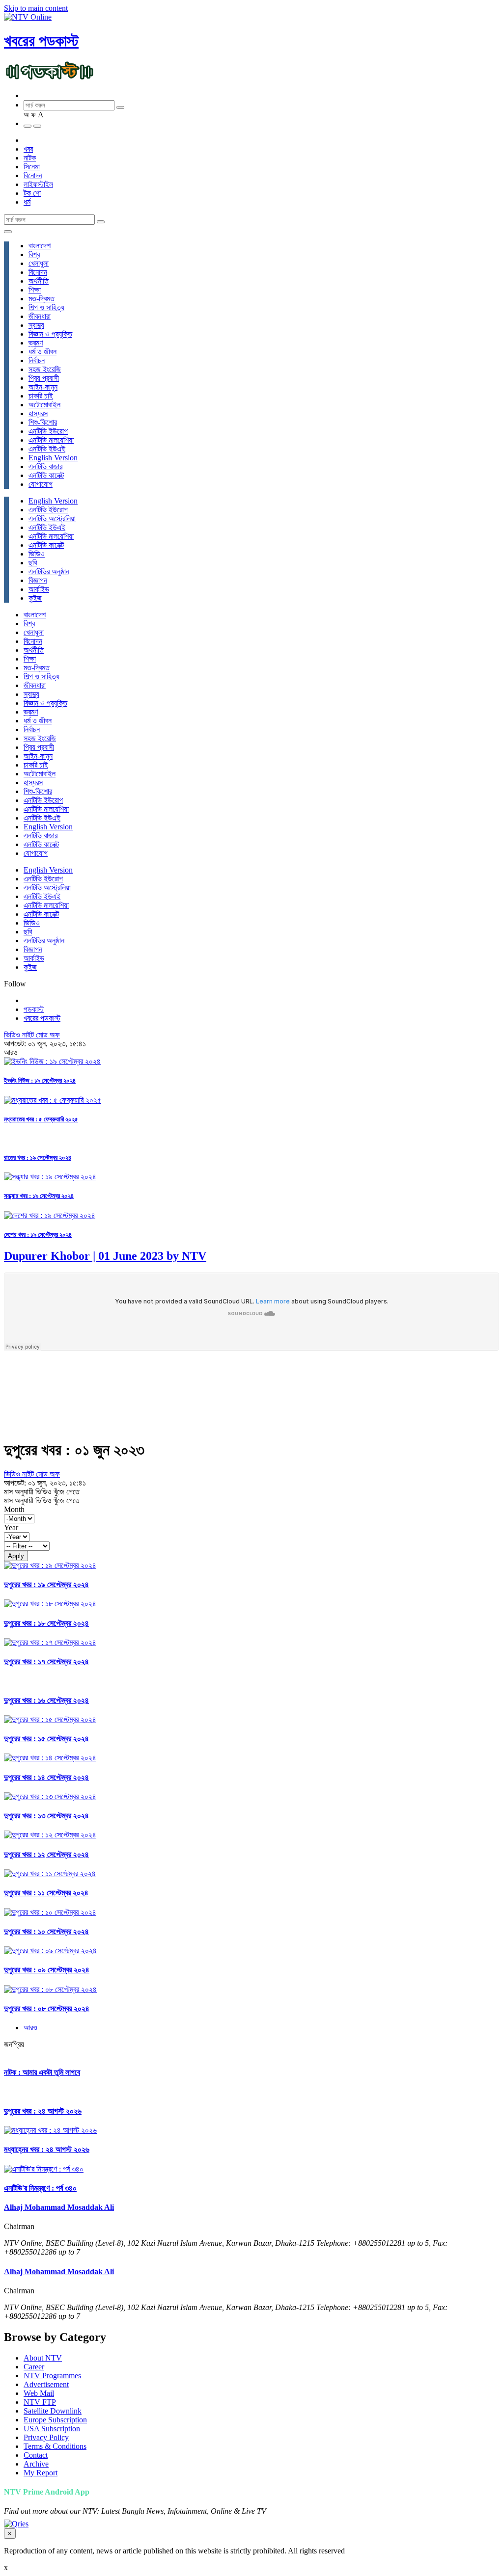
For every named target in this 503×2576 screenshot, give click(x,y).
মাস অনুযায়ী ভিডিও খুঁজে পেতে (42, 1492)
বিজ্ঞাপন (38, 580)
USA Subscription (52, 2429)
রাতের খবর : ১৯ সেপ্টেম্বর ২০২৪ (38, 1157)
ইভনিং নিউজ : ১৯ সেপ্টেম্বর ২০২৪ (40, 1080)
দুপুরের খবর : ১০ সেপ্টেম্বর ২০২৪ (46, 1931)
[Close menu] (8, 232)
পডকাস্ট (34, 1009)
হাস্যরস (38, 413)
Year (11, 1527)
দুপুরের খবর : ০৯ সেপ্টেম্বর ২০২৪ (47, 1970)
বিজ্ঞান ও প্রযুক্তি (50, 334)
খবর (28, 149)
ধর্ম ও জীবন (42, 352)
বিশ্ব (34, 254)
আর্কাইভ (39, 589)
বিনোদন (33, 175)
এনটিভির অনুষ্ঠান (49, 571)
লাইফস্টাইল (38, 184)
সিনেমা (32, 167)
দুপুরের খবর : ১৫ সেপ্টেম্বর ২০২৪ (46, 1739)
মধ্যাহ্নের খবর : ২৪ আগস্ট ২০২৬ (47, 2149)
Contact (36, 2455)
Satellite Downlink (53, 2411)
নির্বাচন (37, 360)
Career (34, 2367)
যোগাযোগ (41, 484)
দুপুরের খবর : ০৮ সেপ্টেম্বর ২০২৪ (47, 2008)
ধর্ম (27, 202)
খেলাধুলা (39, 263)
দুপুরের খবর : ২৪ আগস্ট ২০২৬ (43, 2111)
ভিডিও (37, 554)
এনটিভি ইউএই (47, 449)
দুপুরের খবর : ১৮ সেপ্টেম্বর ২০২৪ (46, 1623)
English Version (53, 458)
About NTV (43, 2358)
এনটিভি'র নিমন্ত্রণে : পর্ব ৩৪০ (40, 2188)
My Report (41, 2473)
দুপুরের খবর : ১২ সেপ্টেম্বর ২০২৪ (46, 1854)
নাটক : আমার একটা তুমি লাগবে (42, 2072)
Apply (16, 1556)
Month (14, 1509)
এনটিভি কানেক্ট (46, 475)
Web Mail (39, 2393)
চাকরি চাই (41, 396)
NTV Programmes (52, 2376)
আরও (30, 2028)
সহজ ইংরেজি (45, 369)
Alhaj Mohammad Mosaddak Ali (59, 2207)
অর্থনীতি (39, 281)
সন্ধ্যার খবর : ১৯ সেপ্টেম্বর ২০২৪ (39, 1196)
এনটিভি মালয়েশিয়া (51, 440)
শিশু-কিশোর (43, 422)
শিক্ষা (35, 290)
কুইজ (35, 598)
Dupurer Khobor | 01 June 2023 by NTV (105, 1256)
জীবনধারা (40, 316)
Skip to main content (36, 8)
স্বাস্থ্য (36, 325)
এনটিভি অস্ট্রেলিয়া (52, 518)
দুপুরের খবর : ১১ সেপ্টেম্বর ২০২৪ (46, 1893)
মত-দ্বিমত (42, 299)
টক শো (32, 193)
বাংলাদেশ (40, 246)
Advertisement (46, 2384)
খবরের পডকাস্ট (41, 41)
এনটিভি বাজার (45, 466)
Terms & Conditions (55, 2446)
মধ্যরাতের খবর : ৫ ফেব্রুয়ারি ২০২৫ (41, 1119)
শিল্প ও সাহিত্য (46, 307)
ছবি (33, 563)
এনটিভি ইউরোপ (48, 431)
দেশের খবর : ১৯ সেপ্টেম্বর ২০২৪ (38, 1235)
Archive (36, 2464)
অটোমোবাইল (44, 405)
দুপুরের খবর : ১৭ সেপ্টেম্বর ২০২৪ (46, 1661)
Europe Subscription (55, 2420)
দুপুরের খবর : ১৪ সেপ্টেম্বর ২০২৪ (46, 1777)
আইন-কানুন (43, 387)
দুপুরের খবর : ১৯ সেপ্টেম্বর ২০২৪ (46, 1584)
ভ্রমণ (36, 343)
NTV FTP (40, 2402)
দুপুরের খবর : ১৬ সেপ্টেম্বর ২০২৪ (46, 1700)
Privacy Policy (46, 2437)
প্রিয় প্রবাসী (44, 378)
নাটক (30, 158)
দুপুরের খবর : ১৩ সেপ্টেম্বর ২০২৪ (46, 1816)
